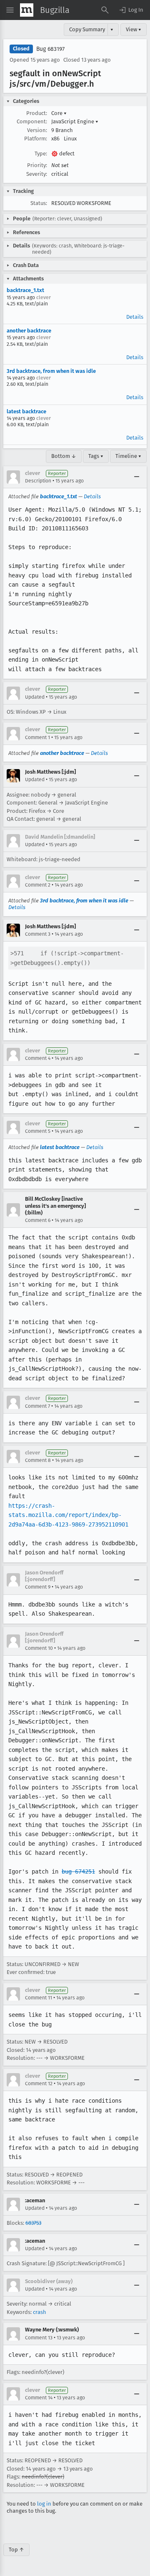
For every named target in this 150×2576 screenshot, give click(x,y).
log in (44, 2504)
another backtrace (29, 331)
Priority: (37, 165)
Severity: (37, 174)
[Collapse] (137, 477)
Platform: (36, 139)
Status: (39, 203)
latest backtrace (26, 411)
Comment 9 (38, 1587)
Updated (35, 697)
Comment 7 (37, 1406)
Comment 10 (39, 1648)
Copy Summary (87, 29)
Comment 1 (37, 737)
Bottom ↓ (64, 456)
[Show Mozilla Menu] (27, 10)
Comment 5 (38, 1131)
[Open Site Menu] (10, 10)
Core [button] (59, 113)
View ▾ (134, 29)
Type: (41, 154)
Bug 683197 (50, 49)
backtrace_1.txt (25, 290)
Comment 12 (39, 2084)
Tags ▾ (96, 456)
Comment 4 (38, 1058)
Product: (37, 113)
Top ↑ (16, 2550)
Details (135, 317)
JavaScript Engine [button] (75, 121)
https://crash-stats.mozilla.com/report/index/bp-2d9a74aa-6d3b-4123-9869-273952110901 (68, 1515)
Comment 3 (38, 934)
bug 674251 (78, 1871)
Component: (32, 121)
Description (38, 481)
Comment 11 (39, 1998)
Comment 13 (39, 2338)
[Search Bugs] (105, 10)
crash (40, 2312)
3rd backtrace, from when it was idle (51, 371)
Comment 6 (38, 1220)
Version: (37, 130)
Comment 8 (38, 1460)
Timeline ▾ (128, 456)
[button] (131, 10)
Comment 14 (39, 2398)
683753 (33, 2223)
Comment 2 (38, 885)
